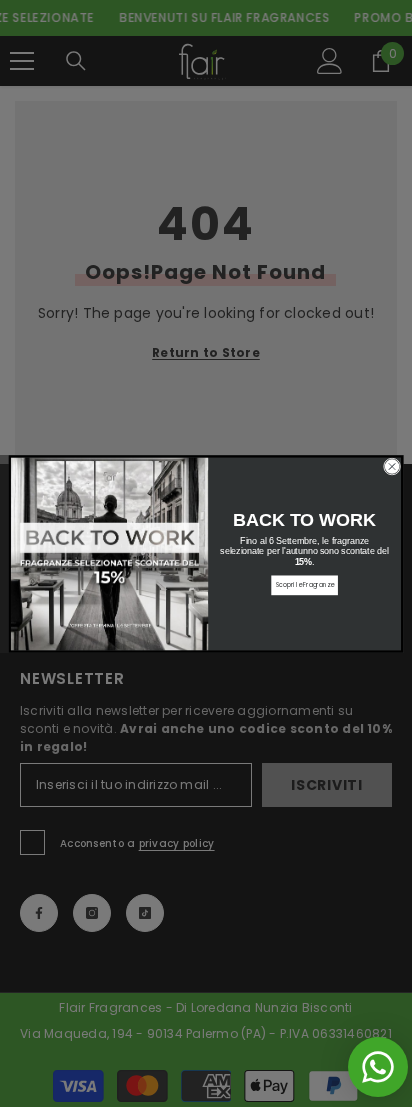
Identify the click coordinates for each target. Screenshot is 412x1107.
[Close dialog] (391, 465)
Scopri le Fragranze (305, 584)
